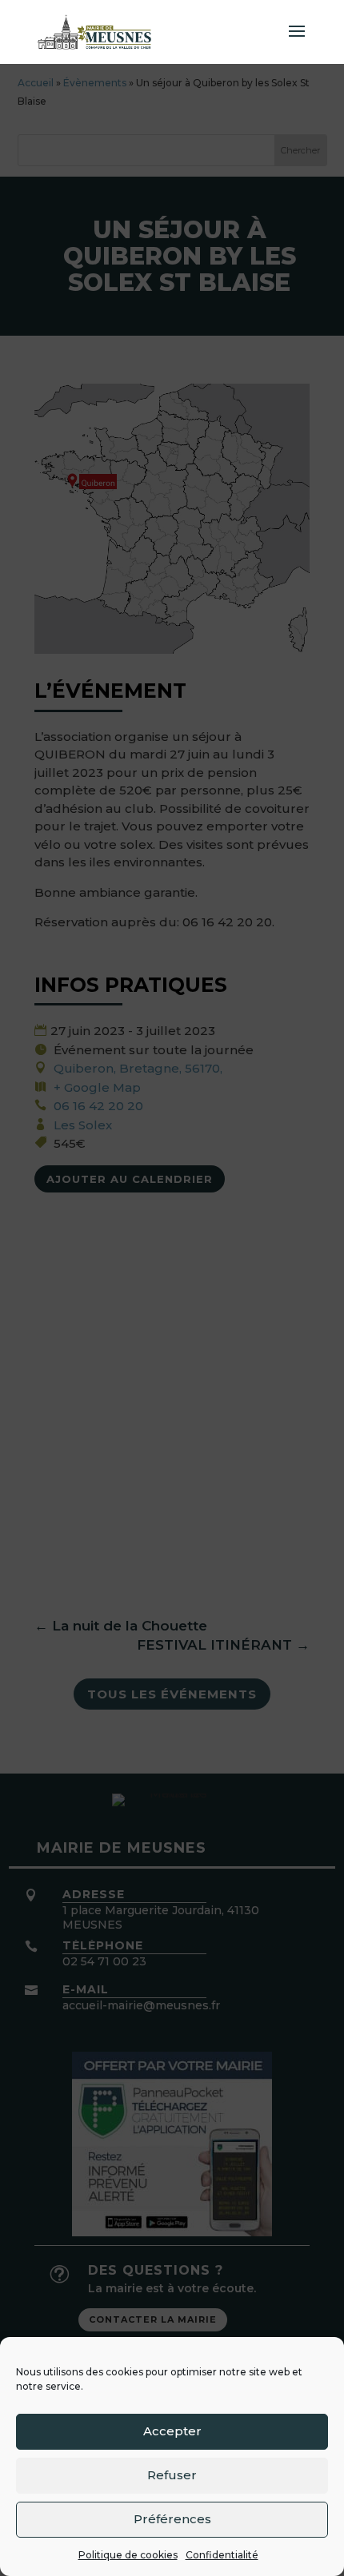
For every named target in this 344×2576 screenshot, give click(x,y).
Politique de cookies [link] (128, 2555)
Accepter (172, 2431)
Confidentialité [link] (222, 2555)
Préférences (172, 2519)
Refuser (172, 2475)
